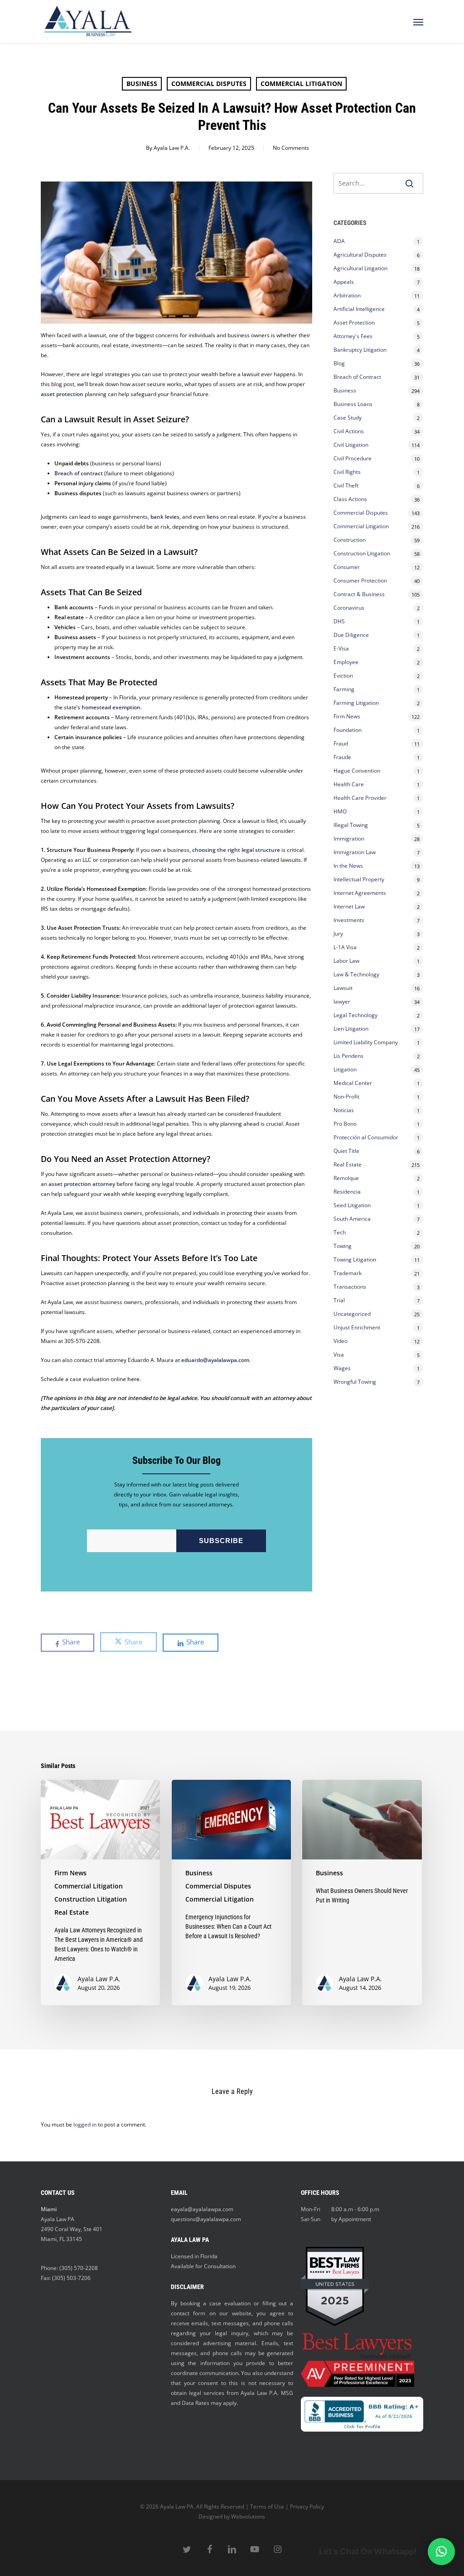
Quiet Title (346, 1151)
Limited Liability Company (366, 1042)
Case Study (348, 418)
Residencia (347, 1192)
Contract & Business (359, 594)
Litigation (345, 1069)
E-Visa (341, 648)
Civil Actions (349, 431)
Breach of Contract (357, 377)
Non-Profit (346, 1097)
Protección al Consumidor (366, 1137)
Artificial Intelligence (359, 309)
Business (142, 84)
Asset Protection (354, 323)
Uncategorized (352, 1314)
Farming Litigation (356, 703)
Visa (339, 1355)
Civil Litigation (351, 445)
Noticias (344, 1110)
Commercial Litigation (301, 84)
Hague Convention (357, 771)
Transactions (350, 1287)
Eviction (343, 676)
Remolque (346, 1178)
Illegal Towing (351, 825)
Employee (346, 662)
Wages (342, 1368)
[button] (418, 22)
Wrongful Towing (355, 1382)
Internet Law (349, 906)
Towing (343, 1246)
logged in (85, 2124)
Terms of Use (267, 2507)
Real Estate (348, 1164)
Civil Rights (347, 472)
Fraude (342, 757)
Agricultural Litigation (360, 268)
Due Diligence (351, 635)
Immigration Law (355, 852)
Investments (349, 920)
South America (352, 1219)
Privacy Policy (307, 2507)
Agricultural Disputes (361, 255)
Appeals (344, 282)
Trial (339, 1300)
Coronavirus (349, 608)
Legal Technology (355, 1015)
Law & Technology (356, 974)
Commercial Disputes (209, 84)
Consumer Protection (360, 581)
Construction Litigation (362, 553)
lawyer (342, 1001)
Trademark (348, 1273)
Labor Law (346, 961)
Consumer (347, 567)
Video (341, 1341)
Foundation (348, 730)
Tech (340, 1232)
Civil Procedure (353, 458)
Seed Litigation (352, 1205)
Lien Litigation (351, 1029)
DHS (339, 621)
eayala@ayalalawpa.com (202, 2209)
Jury (338, 934)
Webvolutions (248, 2516)
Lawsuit (343, 988)
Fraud (341, 743)
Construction (350, 540)
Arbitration (347, 295)
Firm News (347, 716)
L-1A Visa (345, 947)
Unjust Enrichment (357, 1327)
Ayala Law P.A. (172, 148)
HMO (340, 811)
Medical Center (353, 1083)
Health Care (349, 784)
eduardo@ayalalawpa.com (215, 1360)
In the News (348, 866)
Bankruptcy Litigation (360, 350)
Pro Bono (345, 1124)
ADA (339, 241)
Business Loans (353, 404)
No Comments (291, 148)
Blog (339, 363)
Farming (344, 689)
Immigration (349, 839)
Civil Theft (346, 485)
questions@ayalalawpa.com (206, 2219)
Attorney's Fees (353, 336)
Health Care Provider (360, 798)
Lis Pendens (348, 1056)
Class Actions (350, 499)
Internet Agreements (360, 893)
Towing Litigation (355, 1259)
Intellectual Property (359, 879)
